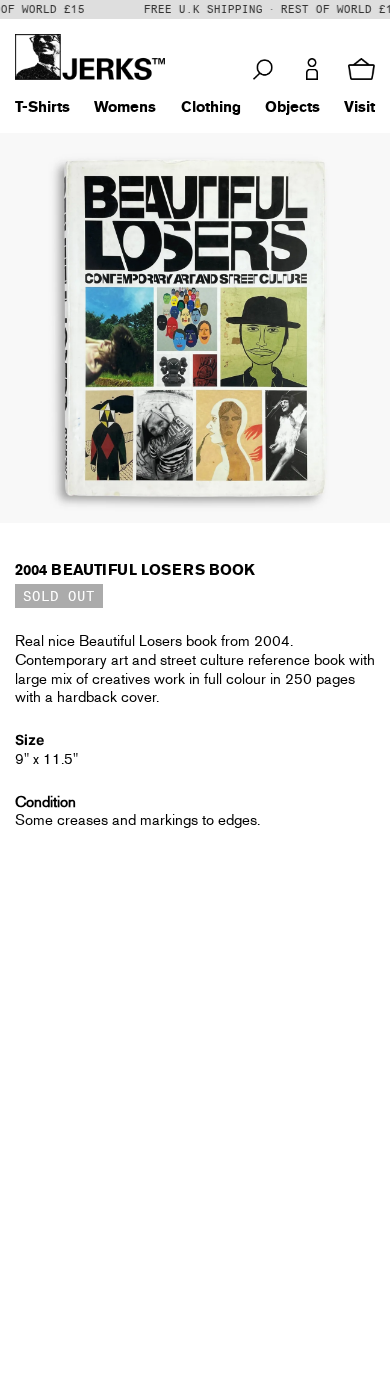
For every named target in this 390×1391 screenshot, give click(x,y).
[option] (195, 328)
